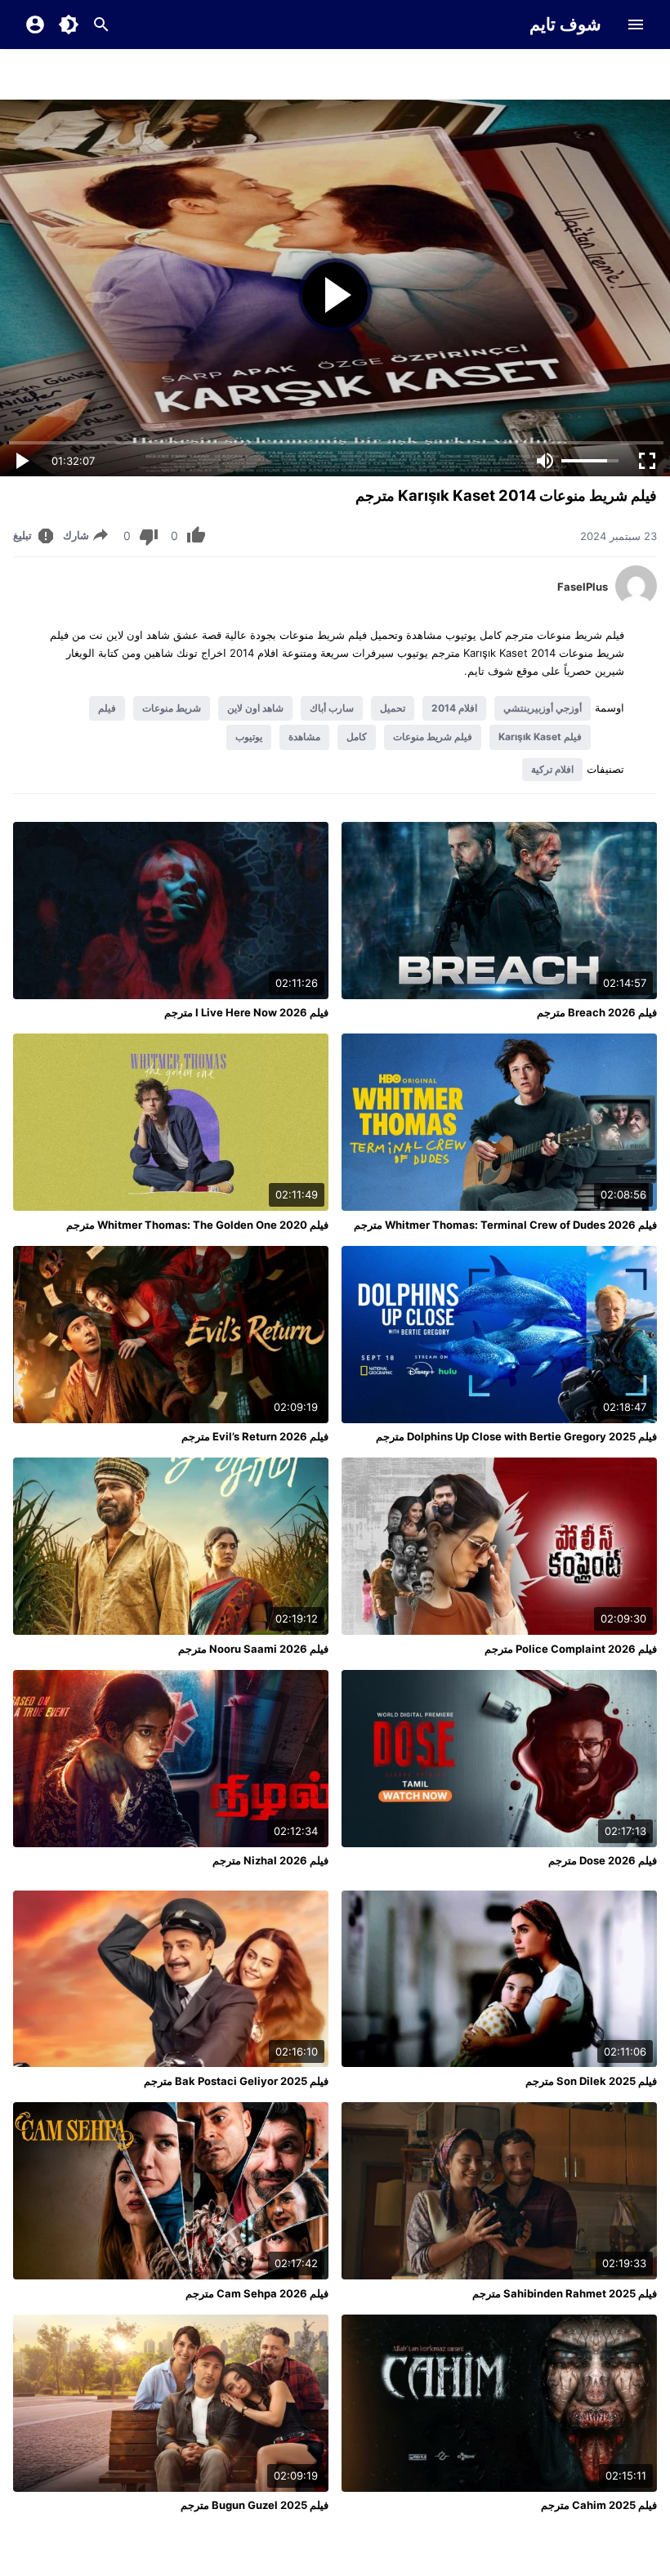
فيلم (107, 708)
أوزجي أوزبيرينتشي (543, 708)
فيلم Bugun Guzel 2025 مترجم (255, 2505)
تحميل (393, 708)
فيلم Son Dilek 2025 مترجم (591, 2081)
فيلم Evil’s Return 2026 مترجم (255, 1436)
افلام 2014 (454, 708)
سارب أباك (332, 708)
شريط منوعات (172, 708)
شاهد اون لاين (255, 708)
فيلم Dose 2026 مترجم (603, 1860)
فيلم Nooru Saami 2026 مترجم (253, 1649)
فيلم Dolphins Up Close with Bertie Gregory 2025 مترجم (516, 1436)
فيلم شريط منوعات (433, 737)
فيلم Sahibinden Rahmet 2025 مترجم (565, 2293)
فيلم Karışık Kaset (540, 737)
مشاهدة (304, 737)
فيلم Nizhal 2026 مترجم (270, 1860)
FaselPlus (583, 587)
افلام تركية (552, 769)
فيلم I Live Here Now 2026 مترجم (246, 1012)
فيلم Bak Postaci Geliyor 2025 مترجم (236, 2081)
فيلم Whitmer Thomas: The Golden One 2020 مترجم (197, 1225)
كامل (357, 737)
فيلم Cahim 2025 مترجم (599, 2505)
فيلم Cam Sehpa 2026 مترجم (257, 2293)
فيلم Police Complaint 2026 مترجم (571, 1649)
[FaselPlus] (636, 602)
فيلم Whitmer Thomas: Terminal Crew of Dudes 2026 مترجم (505, 1225)
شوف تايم (565, 24)
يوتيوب (249, 737)
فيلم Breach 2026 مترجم (597, 1012)
